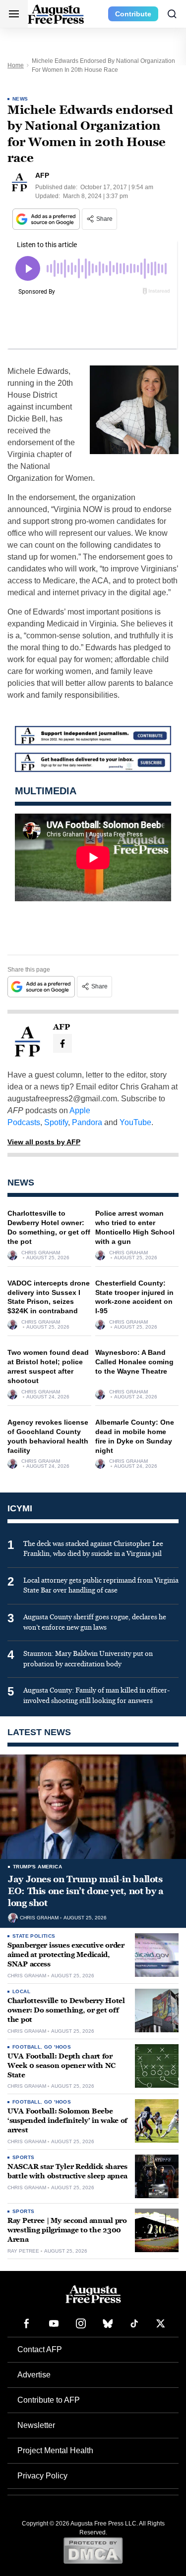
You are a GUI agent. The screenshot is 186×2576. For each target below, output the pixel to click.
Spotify (56, 1122)
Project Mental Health (55, 2450)
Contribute (133, 14)
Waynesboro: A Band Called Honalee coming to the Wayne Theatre (134, 1362)
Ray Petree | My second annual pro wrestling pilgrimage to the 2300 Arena (67, 2230)
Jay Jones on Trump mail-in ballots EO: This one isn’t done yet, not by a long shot (86, 1891)
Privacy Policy (42, 2476)
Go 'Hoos (58, 2047)
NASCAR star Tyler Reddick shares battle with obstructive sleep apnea (67, 2171)
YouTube (135, 1122)
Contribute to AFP (49, 2400)
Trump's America (37, 1867)
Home (16, 65)
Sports (23, 2157)
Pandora (87, 1122)
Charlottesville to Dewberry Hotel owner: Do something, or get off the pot (66, 2010)
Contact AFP (40, 2349)
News (20, 99)
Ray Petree (23, 2251)
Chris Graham (41, 1253)
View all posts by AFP (44, 1142)
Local (21, 1991)
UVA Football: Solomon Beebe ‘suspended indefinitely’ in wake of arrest (67, 2121)
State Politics (34, 1936)
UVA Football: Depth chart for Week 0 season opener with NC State (62, 2066)
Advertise (34, 2375)
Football (27, 2047)
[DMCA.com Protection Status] (93, 2550)
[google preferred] (47, 219)
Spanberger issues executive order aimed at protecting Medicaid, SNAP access (66, 1955)
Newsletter (36, 2425)
